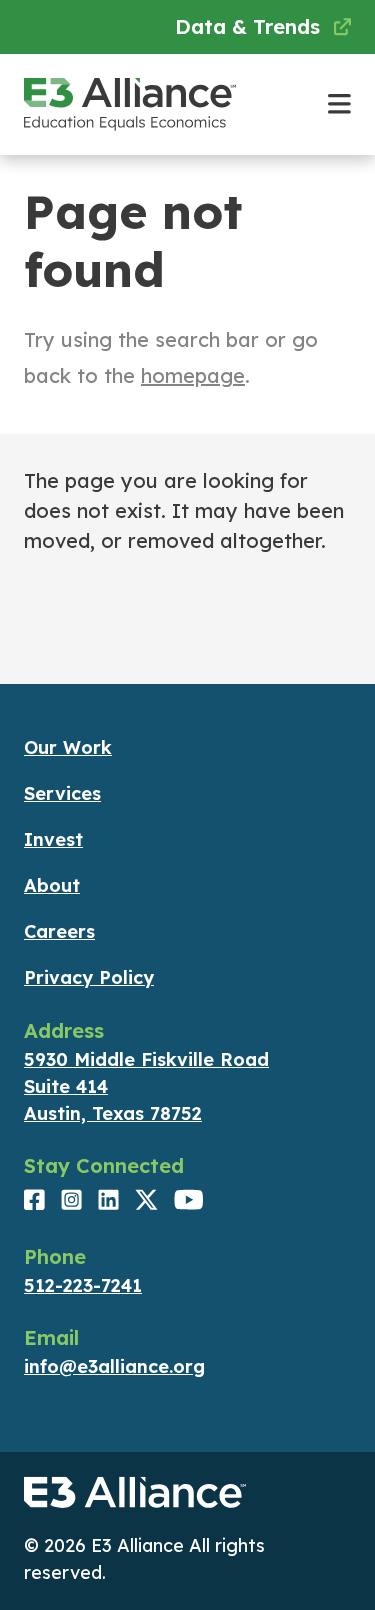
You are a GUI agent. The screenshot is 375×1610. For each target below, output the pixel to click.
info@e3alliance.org (114, 1366)
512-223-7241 (83, 1285)
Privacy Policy (89, 977)
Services (62, 793)
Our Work (68, 747)
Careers (59, 931)
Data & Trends (250, 26)
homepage (193, 375)
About (52, 885)
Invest (53, 839)
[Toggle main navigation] (339, 104)
